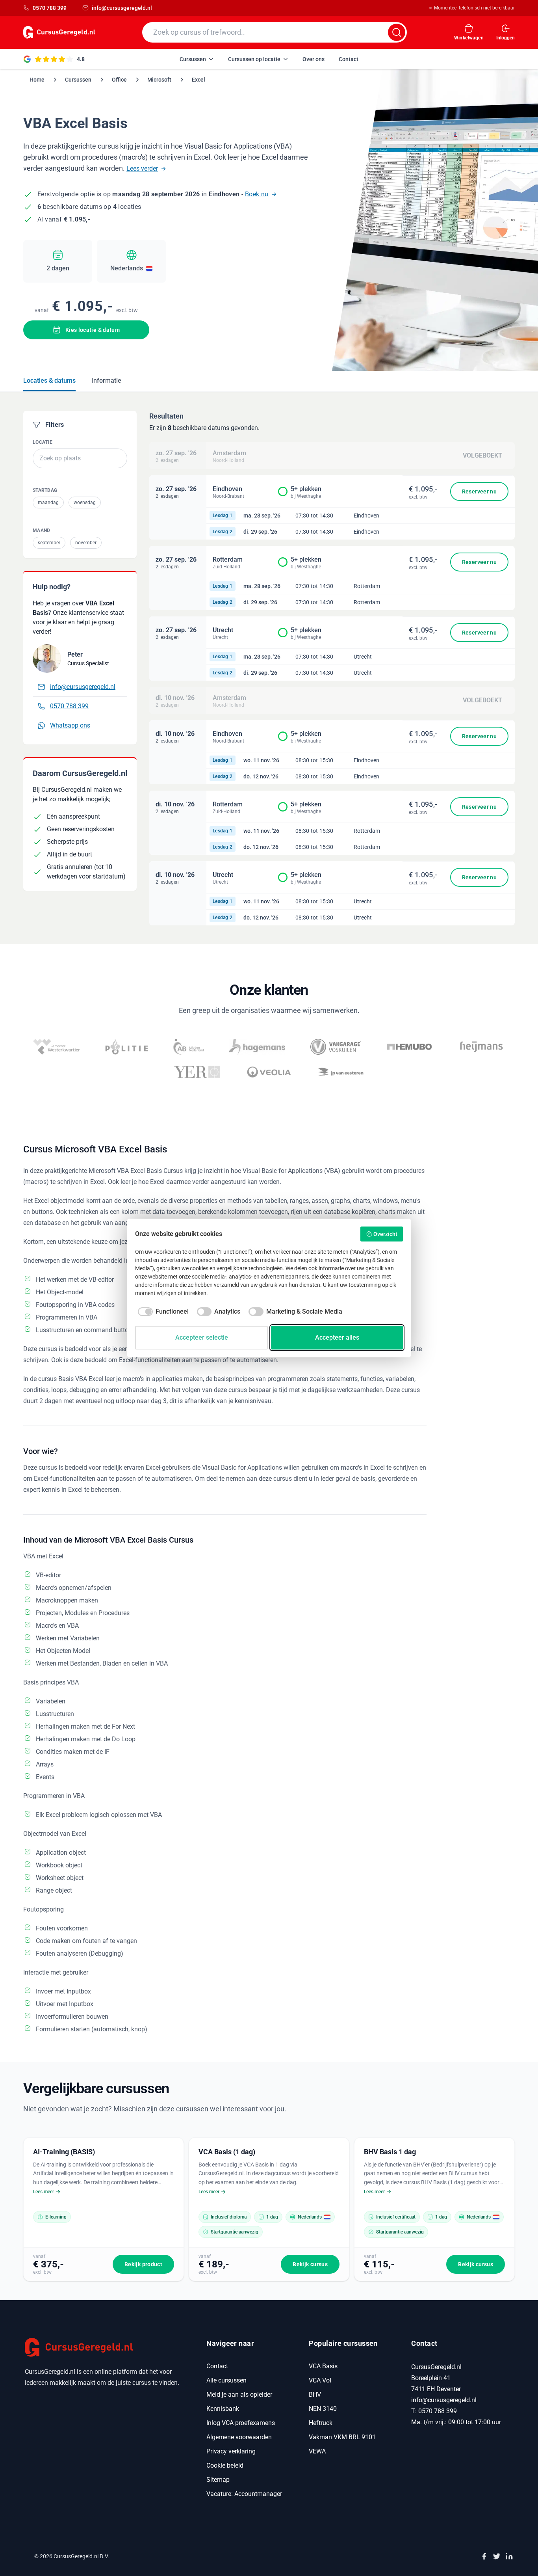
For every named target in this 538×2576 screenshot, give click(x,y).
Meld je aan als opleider (239, 2395)
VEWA (317, 2451)
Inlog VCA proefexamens (241, 2423)
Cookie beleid (225, 2465)
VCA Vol (320, 2380)
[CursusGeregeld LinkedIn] (509, 2556)
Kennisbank (223, 2409)
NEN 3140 (323, 2409)
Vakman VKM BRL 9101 (342, 2437)
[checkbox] (162, 1312)
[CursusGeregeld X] (497, 2556)
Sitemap (218, 2480)
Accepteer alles (337, 1337)
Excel (199, 80)
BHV (315, 2395)
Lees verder (142, 168)
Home (37, 80)
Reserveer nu (479, 491)
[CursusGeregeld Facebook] (484, 2556)
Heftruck (321, 2423)
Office (119, 80)
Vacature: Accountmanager (244, 2494)
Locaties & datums (49, 381)
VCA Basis (323, 2366)
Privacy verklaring (231, 2451)
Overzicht (385, 1234)
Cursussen (78, 80)
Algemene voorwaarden (239, 2437)
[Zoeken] (397, 32)
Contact (217, 2366)
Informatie (106, 381)
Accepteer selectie (202, 1337)
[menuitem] (197, 59)
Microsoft (159, 80)
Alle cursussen (226, 2380)
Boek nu (257, 194)
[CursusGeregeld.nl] (106, 2347)
